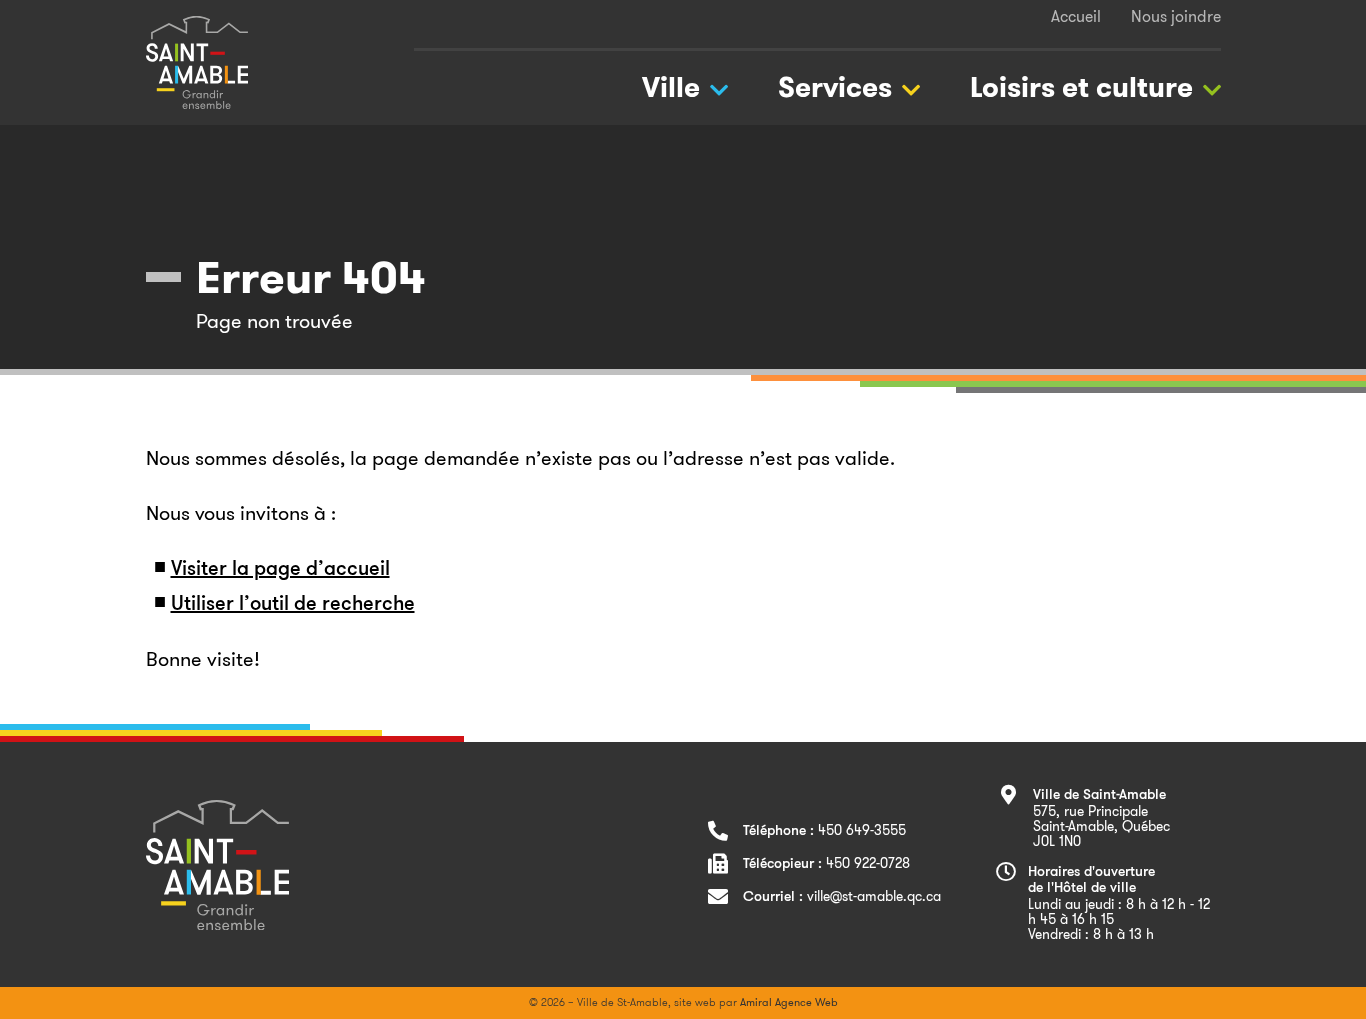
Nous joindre (1176, 16)
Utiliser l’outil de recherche (293, 605)
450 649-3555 (862, 830)
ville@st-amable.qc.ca (874, 896)
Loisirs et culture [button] (1081, 87)
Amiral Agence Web (789, 1002)
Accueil (1076, 16)
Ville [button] (671, 87)
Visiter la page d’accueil (280, 570)
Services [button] (835, 87)
